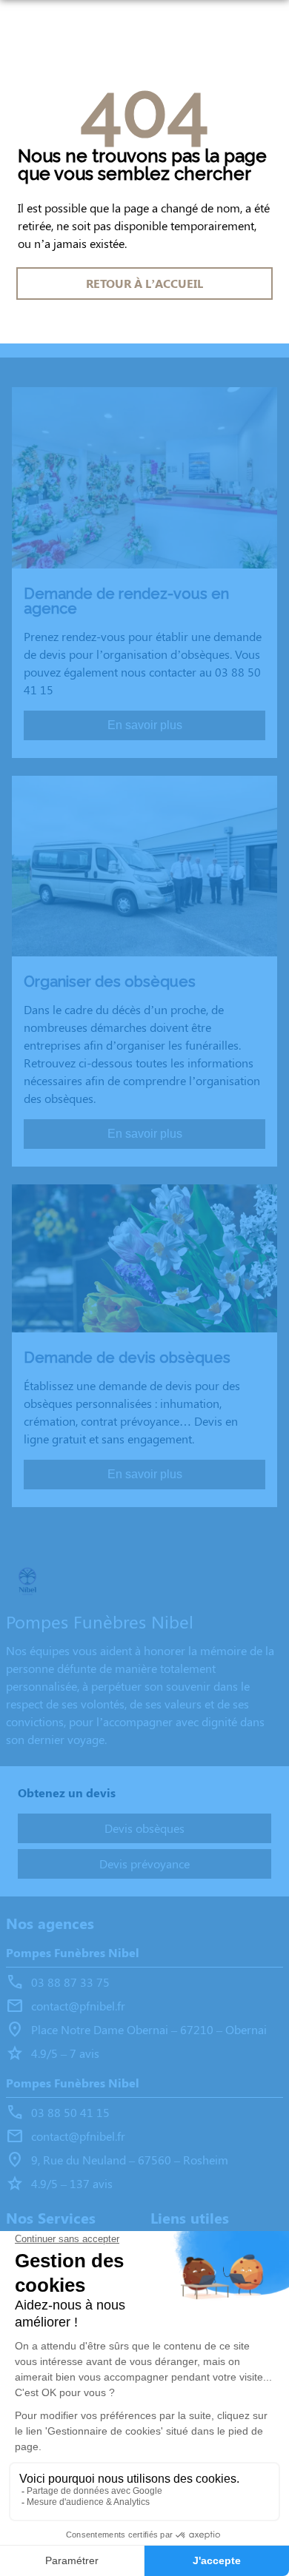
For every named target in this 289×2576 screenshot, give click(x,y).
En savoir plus (145, 725)
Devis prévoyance (144, 1864)
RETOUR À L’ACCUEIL (144, 283)
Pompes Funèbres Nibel (73, 1952)
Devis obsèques (144, 1828)
